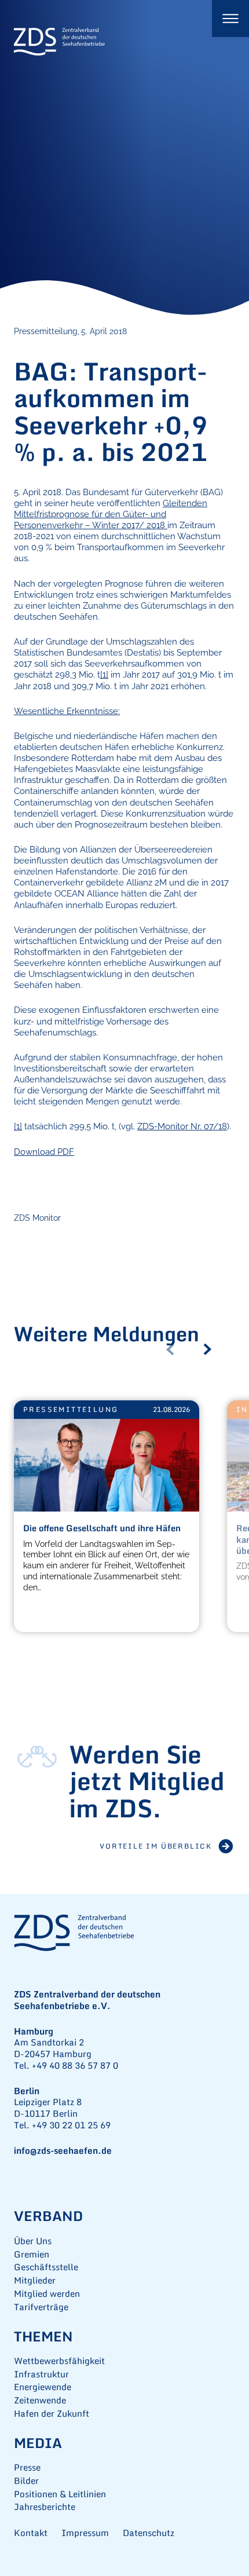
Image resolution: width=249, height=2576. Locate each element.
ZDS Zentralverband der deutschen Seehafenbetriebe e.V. (60, 42)
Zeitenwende (40, 2400)
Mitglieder (35, 2280)
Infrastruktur (41, 2374)
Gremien (32, 2254)
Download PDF (44, 1152)
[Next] (212, 1349)
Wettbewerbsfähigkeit (59, 2361)
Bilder (26, 2481)
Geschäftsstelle (46, 2267)
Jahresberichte (45, 2507)
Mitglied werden (47, 2294)
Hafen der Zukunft (52, 2414)
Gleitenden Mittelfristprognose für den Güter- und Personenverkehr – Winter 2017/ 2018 (111, 514)
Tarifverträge (41, 2307)
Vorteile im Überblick (156, 1846)
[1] (104, 674)
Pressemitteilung (71, 1409)
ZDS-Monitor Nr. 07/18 (182, 1126)
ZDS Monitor (37, 1218)
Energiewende (43, 2387)
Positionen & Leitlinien (60, 2494)
